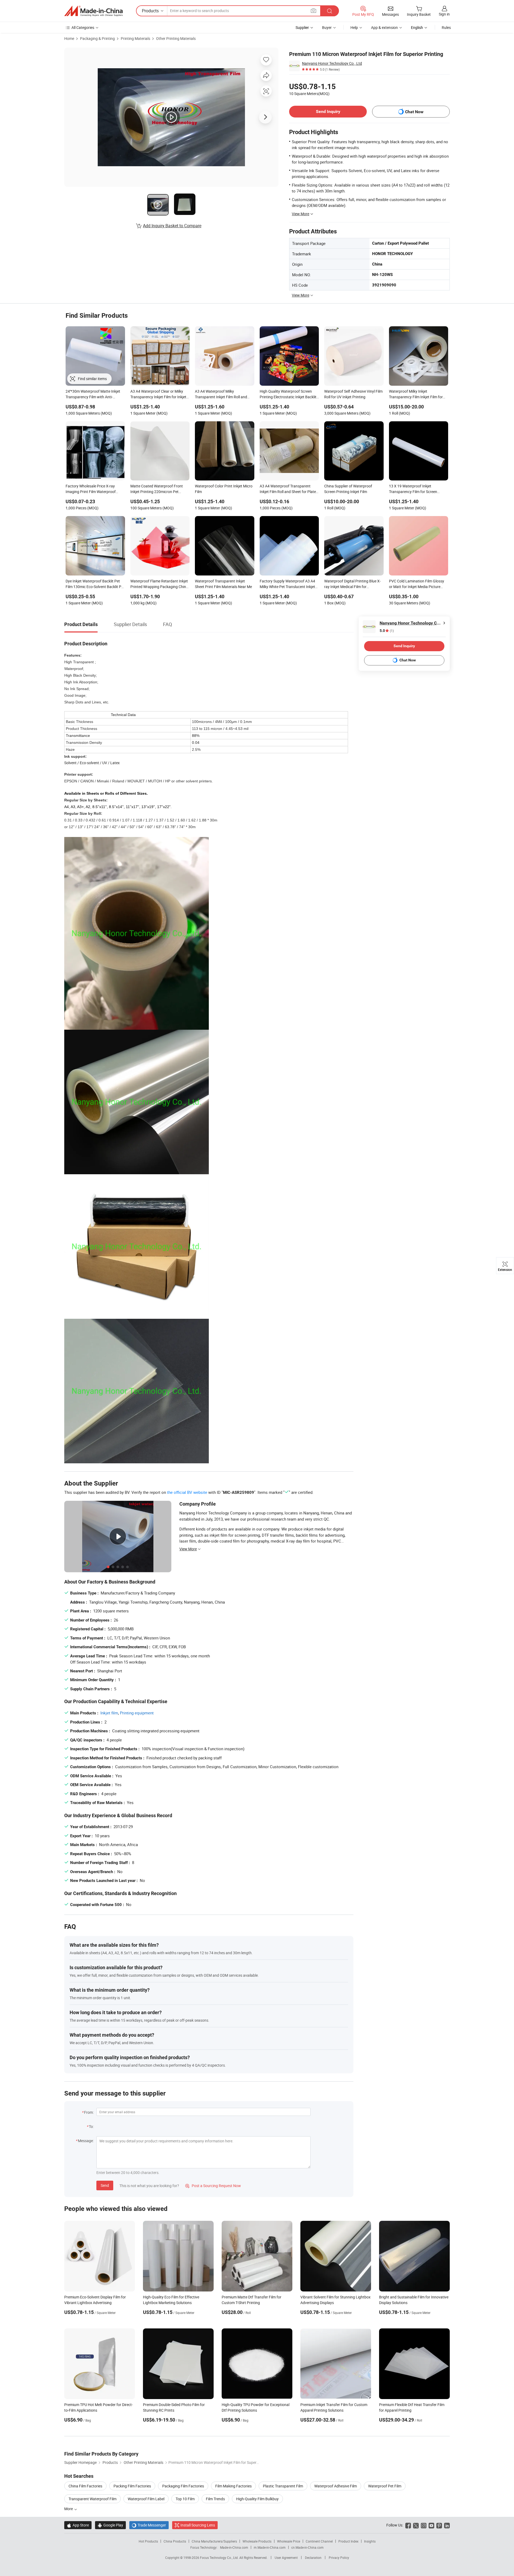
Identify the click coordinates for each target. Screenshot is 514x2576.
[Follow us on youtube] (431, 2525)
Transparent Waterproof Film (92, 2499)
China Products (175, 2541)
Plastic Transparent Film (283, 2486)
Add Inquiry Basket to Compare (172, 226)
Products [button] (150, 11)
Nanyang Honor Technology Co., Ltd (332, 63)
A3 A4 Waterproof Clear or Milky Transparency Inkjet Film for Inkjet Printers (158, 395)
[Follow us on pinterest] (439, 2525)
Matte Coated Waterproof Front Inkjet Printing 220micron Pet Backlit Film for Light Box (157, 489)
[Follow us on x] (416, 2525)
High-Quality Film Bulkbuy (257, 2499)
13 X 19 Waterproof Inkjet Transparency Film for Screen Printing (413, 489)
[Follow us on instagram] (424, 2525)
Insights (370, 2541)
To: (91, 2126)
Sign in (444, 14)
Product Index (348, 2541)
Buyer (327, 27)
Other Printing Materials (176, 38)
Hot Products (148, 2541)
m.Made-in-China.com (270, 2547)
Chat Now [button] (414, 112)
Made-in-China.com (234, 2547)
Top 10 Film (185, 2499)
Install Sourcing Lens (198, 2525)
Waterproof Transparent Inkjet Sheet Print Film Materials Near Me (223, 584)
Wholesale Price (289, 2541)
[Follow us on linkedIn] (447, 2525)
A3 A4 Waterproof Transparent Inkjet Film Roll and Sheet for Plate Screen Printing (288, 489)
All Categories (83, 27)
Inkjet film (109, 1713)
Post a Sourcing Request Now (213, 2186)
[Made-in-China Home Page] (93, 11)
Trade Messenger (149, 2525)
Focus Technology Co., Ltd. (220, 2558)
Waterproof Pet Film (385, 2486)
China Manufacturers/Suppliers (214, 2541)
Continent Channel (319, 2541)
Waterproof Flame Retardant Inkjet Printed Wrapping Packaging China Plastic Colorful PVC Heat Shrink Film (159, 584)
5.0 (387, 631)
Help (354, 27)
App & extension (384, 27)
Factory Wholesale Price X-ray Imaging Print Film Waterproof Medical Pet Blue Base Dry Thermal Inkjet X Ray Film (94, 489)
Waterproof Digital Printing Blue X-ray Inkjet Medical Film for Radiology (352, 584)
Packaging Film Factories (183, 2486)
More (69, 2509)
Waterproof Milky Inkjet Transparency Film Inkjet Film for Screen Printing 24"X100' (416, 395)
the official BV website (187, 1492)
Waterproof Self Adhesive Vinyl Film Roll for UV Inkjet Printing (353, 394)
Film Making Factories (233, 2486)
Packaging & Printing (97, 38)
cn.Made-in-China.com (307, 2547)
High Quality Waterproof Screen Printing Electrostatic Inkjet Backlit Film (288, 395)
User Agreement (286, 2558)
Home (69, 38)
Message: (86, 2141)
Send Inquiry (328, 111)
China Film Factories (85, 2486)
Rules (446, 27)
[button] (313, 11)
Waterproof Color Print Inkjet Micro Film (224, 489)
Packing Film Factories (132, 2486)
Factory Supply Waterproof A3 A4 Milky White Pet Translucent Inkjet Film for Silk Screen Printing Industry (287, 584)
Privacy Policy (339, 2558)
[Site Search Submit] (330, 11)
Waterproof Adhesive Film (336, 2486)
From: (89, 2112)
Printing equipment (137, 1713)
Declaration (313, 2558)
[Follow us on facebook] (408, 2525)
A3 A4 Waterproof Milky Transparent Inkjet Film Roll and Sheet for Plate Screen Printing (221, 395)
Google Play (110, 2525)
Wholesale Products (257, 2541)
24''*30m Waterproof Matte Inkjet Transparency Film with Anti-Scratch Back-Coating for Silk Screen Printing (93, 395)
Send (105, 2185)
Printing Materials (135, 38)
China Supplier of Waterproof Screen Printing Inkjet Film (348, 489)
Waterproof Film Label (146, 2499)
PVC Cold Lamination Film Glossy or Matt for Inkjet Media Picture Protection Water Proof (417, 584)
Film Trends (215, 2499)
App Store (78, 2525)
